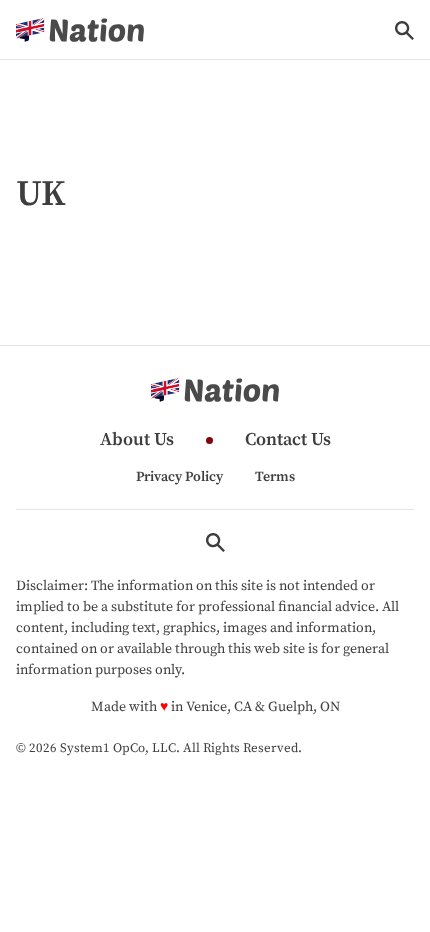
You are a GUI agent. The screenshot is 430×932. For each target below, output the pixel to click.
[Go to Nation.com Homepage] (80, 30)
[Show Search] (404, 30)
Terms (275, 477)
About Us (137, 440)
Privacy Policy (179, 477)
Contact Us (288, 440)
